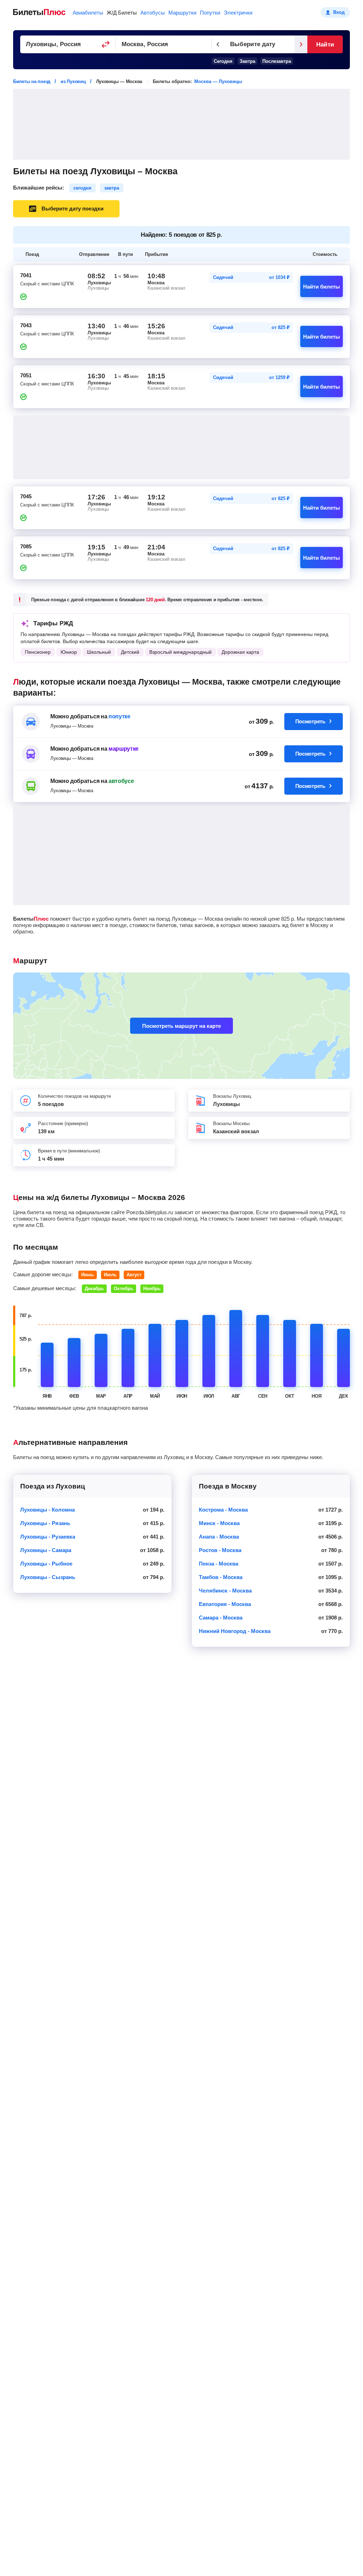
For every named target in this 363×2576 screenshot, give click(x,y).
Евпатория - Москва (225, 1604)
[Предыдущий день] (218, 44)
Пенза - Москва (219, 1564)
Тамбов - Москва (221, 1577)
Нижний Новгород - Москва (235, 1631)
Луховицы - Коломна (48, 1510)
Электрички (238, 13)
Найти (325, 45)
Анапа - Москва (219, 1537)
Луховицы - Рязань (45, 1523)
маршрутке (124, 749)
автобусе (121, 781)
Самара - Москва (221, 1618)
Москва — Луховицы (218, 81)
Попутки (210, 13)
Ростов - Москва (220, 1550)
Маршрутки (182, 13)
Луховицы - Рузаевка (48, 1537)
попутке (119, 716)
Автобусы (153, 13)
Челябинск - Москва (225, 1591)
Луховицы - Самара (46, 1550)
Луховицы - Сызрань (48, 1577)
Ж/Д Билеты (122, 13)
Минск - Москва (219, 1523)
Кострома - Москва (223, 1510)
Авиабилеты (88, 13)
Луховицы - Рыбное (46, 1564)
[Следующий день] (301, 44)
